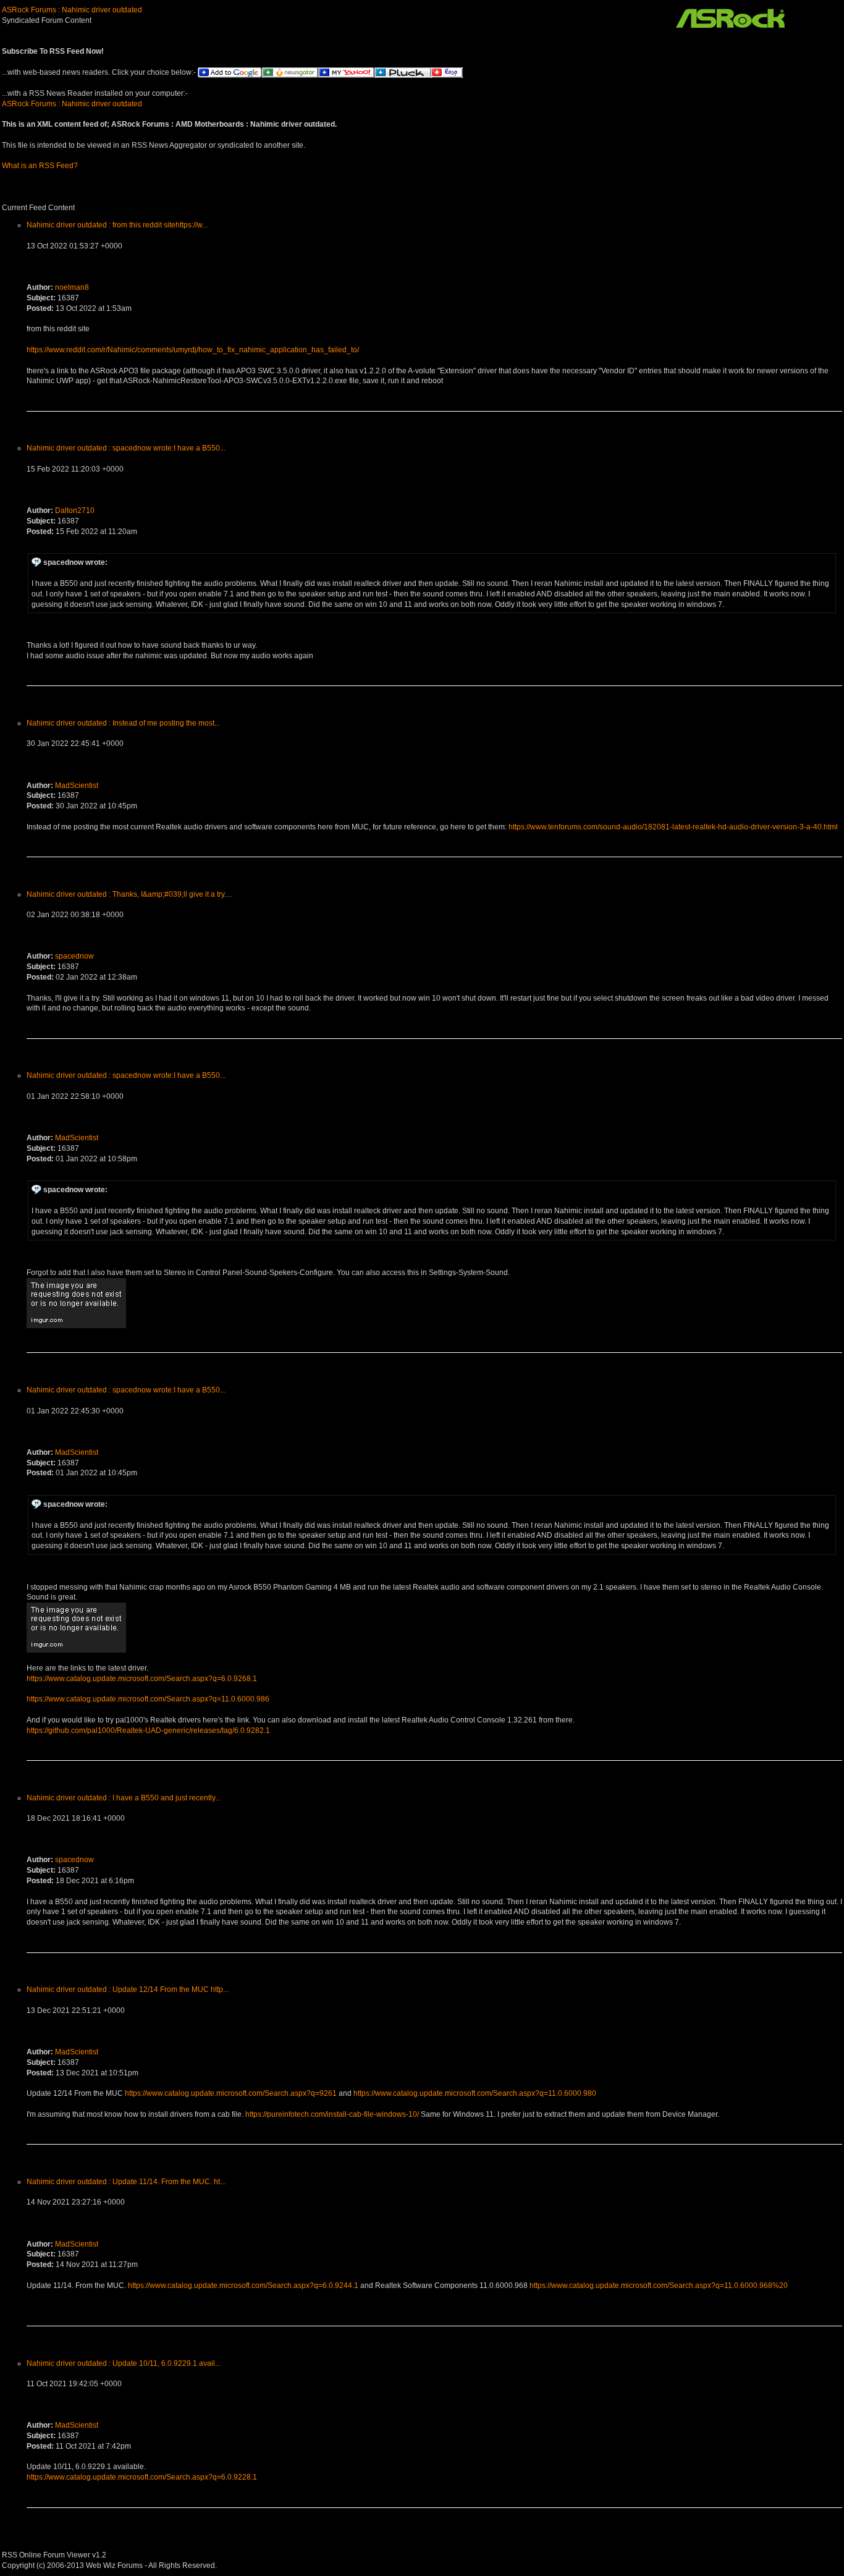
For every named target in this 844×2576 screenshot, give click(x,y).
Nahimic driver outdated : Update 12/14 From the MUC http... (128, 1989)
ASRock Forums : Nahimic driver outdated (72, 10)
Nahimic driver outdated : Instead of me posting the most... (123, 723)
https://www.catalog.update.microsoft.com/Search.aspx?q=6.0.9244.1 (243, 2286)
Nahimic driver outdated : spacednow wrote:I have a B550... (126, 448)
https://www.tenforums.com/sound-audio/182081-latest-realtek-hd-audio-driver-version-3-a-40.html (673, 827)
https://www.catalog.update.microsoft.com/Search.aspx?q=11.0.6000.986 (148, 1699)
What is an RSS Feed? (40, 166)
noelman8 (72, 287)
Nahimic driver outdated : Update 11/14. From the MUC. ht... (126, 2182)
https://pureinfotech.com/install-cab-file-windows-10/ (332, 2114)
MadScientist (77, 786)
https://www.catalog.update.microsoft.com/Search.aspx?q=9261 (231, 2093)
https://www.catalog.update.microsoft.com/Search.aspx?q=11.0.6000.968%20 (659, 2286)
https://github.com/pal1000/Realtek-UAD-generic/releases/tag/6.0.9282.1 (148, 1731)
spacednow (74, 956)
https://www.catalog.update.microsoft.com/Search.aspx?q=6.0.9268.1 (142, 1679)
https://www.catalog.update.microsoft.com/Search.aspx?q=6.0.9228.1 (142, 2477)
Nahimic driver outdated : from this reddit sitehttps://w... (117, 225)
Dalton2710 (75, 511)
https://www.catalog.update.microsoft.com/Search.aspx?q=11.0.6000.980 (475, 2093)
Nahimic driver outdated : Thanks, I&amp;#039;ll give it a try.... (129, 894)
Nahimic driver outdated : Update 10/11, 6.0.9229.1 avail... (124, 2363)
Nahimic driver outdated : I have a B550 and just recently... (124, 1798)
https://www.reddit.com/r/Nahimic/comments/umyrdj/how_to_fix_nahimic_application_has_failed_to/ (193, 350)
